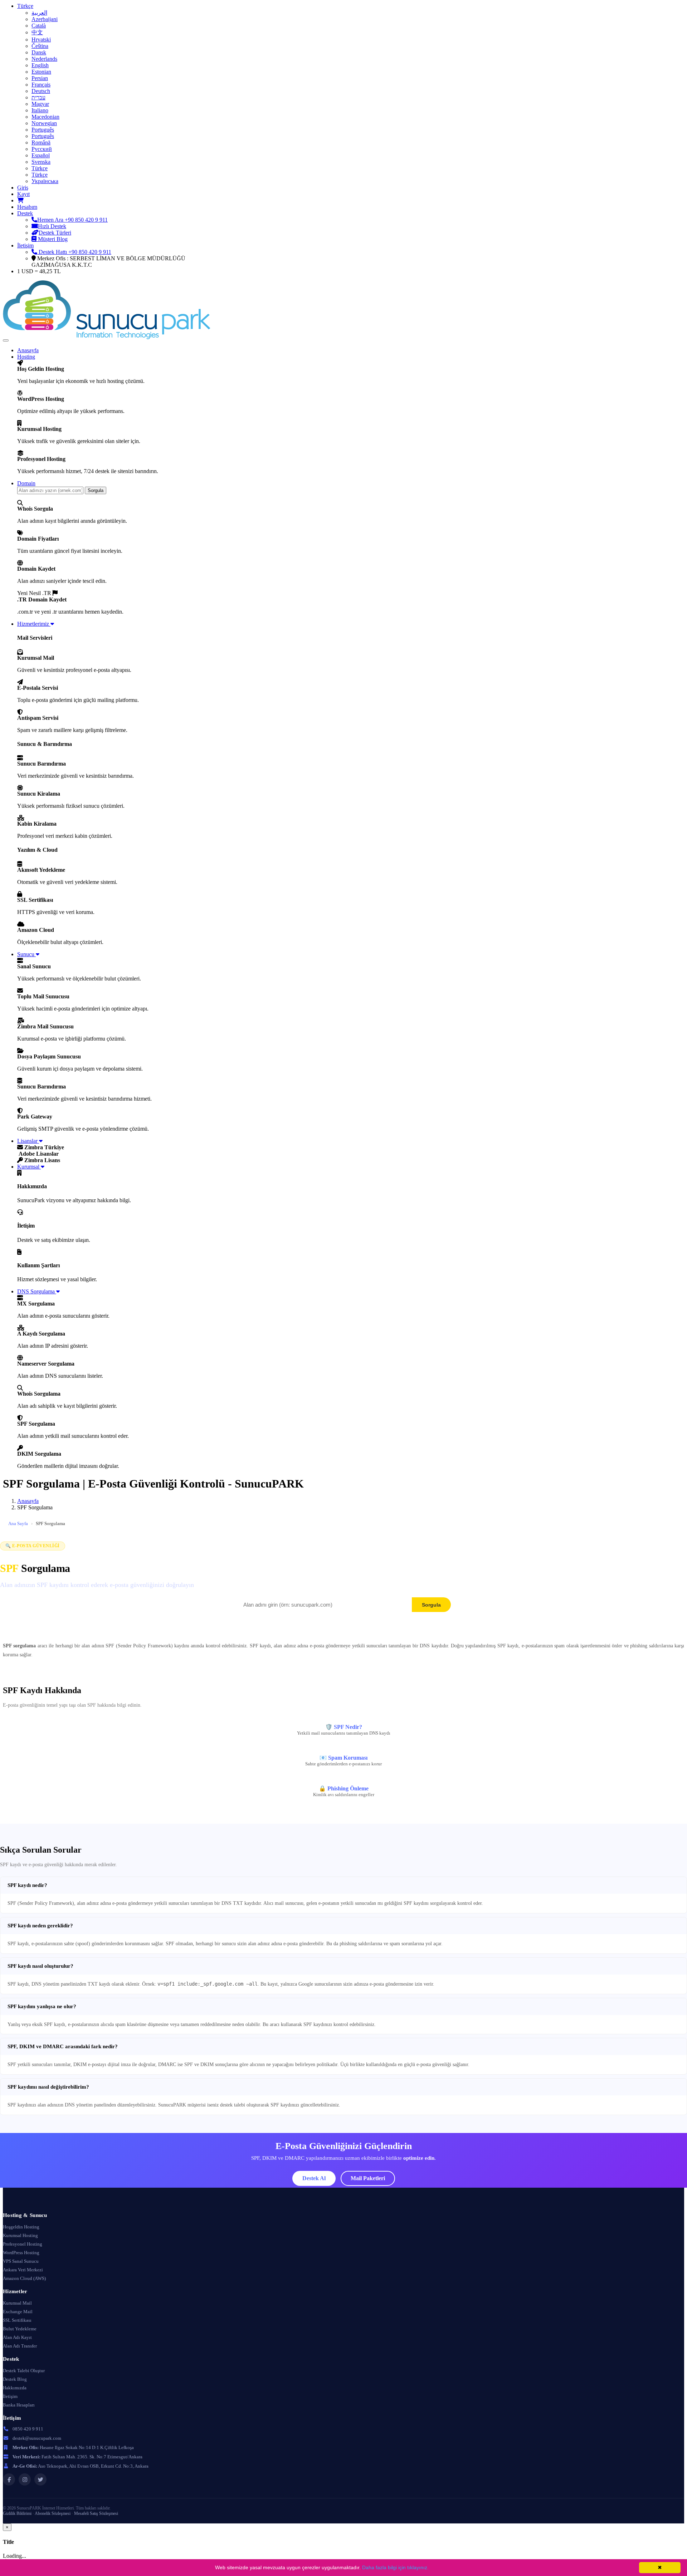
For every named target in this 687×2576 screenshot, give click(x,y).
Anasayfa (28, 350)
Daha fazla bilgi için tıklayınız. (395, 2567)
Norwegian (44, 123)
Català (39, 26)
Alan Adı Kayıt (17, 2337)
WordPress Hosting (21, 2253)
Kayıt (23, 194)
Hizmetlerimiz (34, 624)
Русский (42, 149)
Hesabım (27, 207)
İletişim (25, 245)
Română (41, 142)
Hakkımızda (15, 2388)
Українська (45, 181)
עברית (38, 97)
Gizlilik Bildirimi (17, 2513)
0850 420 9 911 (28, 2429)
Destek (25, 213)
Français (41, 85)
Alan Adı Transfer (20, 2346)
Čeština (40, 46)
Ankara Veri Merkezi (23, 2270)
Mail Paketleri (368, 2178)
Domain (26, 483)
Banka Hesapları (19, 2405)
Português (43, 130)
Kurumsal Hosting (20, 2235)
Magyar (40, 104)
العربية (39, 13)
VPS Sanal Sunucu (21, 2261)
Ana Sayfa (18, 1523)
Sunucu (26, 954)
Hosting (26, 357)
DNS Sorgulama (37, 1291)
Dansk (39, 52)
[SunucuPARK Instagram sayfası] (25, 2479)
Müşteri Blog (52, 239)
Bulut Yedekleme (20, 2329)
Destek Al (314, 2178)
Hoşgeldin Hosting (21, 2227)
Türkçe (25, 6)
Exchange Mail (18, 2312)
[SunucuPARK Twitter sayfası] (40, 2479)
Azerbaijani (45, 19)
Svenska (41, 162)
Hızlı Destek (52, 226)
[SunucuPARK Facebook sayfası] (9, 2479)
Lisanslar (28, 1141)
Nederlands (44, 59)
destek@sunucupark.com (37, 2438)
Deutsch (41, 91)
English (40, 65)
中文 (37, 32)
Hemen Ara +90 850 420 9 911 (72, 220)
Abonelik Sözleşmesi (53, 2513)
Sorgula (96, 490)
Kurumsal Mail (17, 2303)
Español (41, 155)
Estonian (41, 72)
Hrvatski (41, 40)
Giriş (23, 188)
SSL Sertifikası (17, 2320)
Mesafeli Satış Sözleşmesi (96, 2513)
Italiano (40, 110)
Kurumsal (29, 1167)
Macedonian (45, 117)
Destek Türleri (55, 233)
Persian (40, 78)
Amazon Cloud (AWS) (24, 2278)
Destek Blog (15, 2379)
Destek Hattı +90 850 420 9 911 (74, 252)
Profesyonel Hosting (23, 2244)
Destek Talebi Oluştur (24, 2371)
